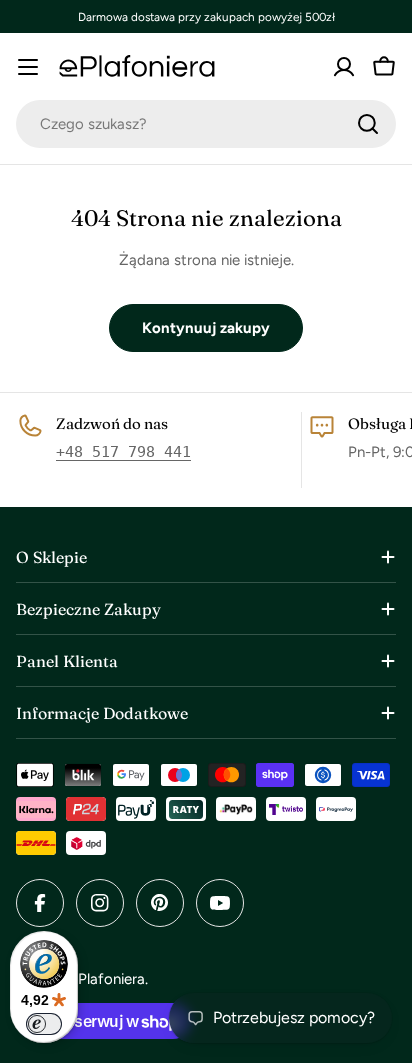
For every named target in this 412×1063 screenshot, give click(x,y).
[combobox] (206, 124)
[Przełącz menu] (28, 67)
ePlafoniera (107, 979)
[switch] (44, 1024)
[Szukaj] (368, 124)
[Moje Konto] (344, 67)
